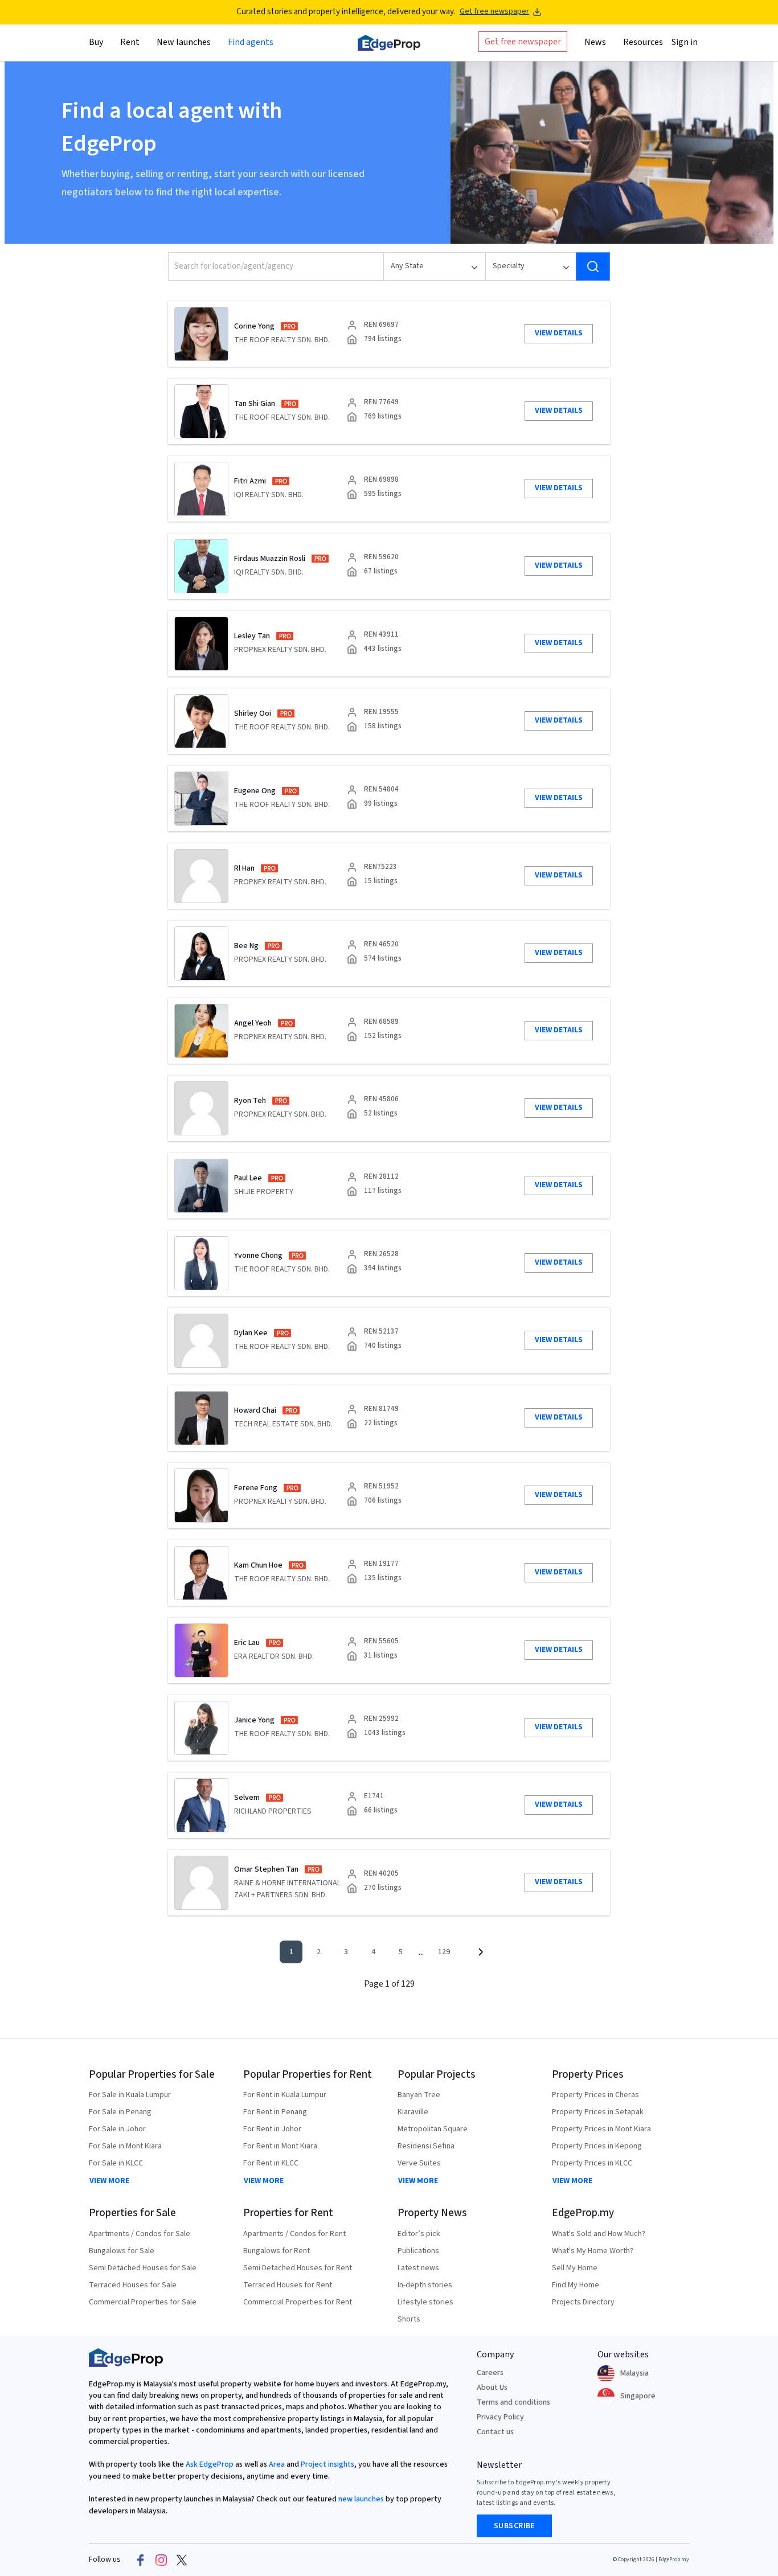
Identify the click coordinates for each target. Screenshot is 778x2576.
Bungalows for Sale (122, 2251)
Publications (418, 2251)
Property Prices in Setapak (598, 2112)
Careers (490, 2373)
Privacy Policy (500, 2417)
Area (276, 2464)
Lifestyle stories (425, 2302)
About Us (492, 2388)
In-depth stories (425, 2285)
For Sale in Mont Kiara (125, 2146)
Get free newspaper (494, 12)
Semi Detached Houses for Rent (298, 2268)
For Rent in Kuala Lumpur (285, 2095)
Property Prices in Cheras (595, 2095)
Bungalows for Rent (277, 2251)
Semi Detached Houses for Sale (143, 2268)
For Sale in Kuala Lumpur (130, 2095)
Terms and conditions (513, 2402)
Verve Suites (419, 2163)
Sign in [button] (685, 42)
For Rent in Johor (272, 2129)
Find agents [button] (251, 42)
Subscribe (514, 2526)
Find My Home (576, 2285)
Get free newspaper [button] (523, 41)
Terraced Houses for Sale (133, 2285)
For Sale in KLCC (116, 2163)
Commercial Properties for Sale (143, 2302)
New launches (184, 42)
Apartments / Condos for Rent (294, 2234)
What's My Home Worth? (593, 2251)
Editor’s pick (419, 2234)
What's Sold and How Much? (599, 2234)
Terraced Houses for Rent (288, 2285)
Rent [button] (130, 42)
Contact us (495, 2432)
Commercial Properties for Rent (298, 2302)
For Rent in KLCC (271, 2163)
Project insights (327, 2464)
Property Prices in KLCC (592, 2163)
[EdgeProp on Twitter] (182, 2560)
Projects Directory (583, 2302)
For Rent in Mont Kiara (280, 2146)
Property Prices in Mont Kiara (601, 2129)
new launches (361, 2499)
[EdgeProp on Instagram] (161, 2560)
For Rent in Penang (275, 2112)
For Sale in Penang (120, 2112)
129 (444, 1952)
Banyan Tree (419, 2095)
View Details (559, 333)
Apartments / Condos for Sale (140, 2234)
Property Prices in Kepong (597, 2146)
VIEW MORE (109, 2181)
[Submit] (593, 266)
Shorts (409, 2319)
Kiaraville (413, 2112)
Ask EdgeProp (210, 2464)
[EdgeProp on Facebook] (141, 2560)
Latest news (418, 2268)
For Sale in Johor (117, 2129)
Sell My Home (575, 2268)
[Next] (480, 1952)
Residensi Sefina (426, 2146)
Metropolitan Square (433, 2129)
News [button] (595, 42)
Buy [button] (96, 42)
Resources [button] (643, 42)
